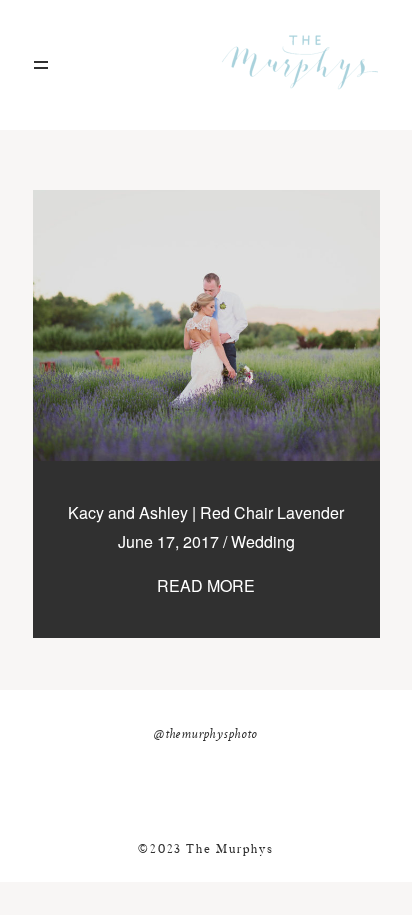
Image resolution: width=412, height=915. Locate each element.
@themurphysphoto (206, 735)
